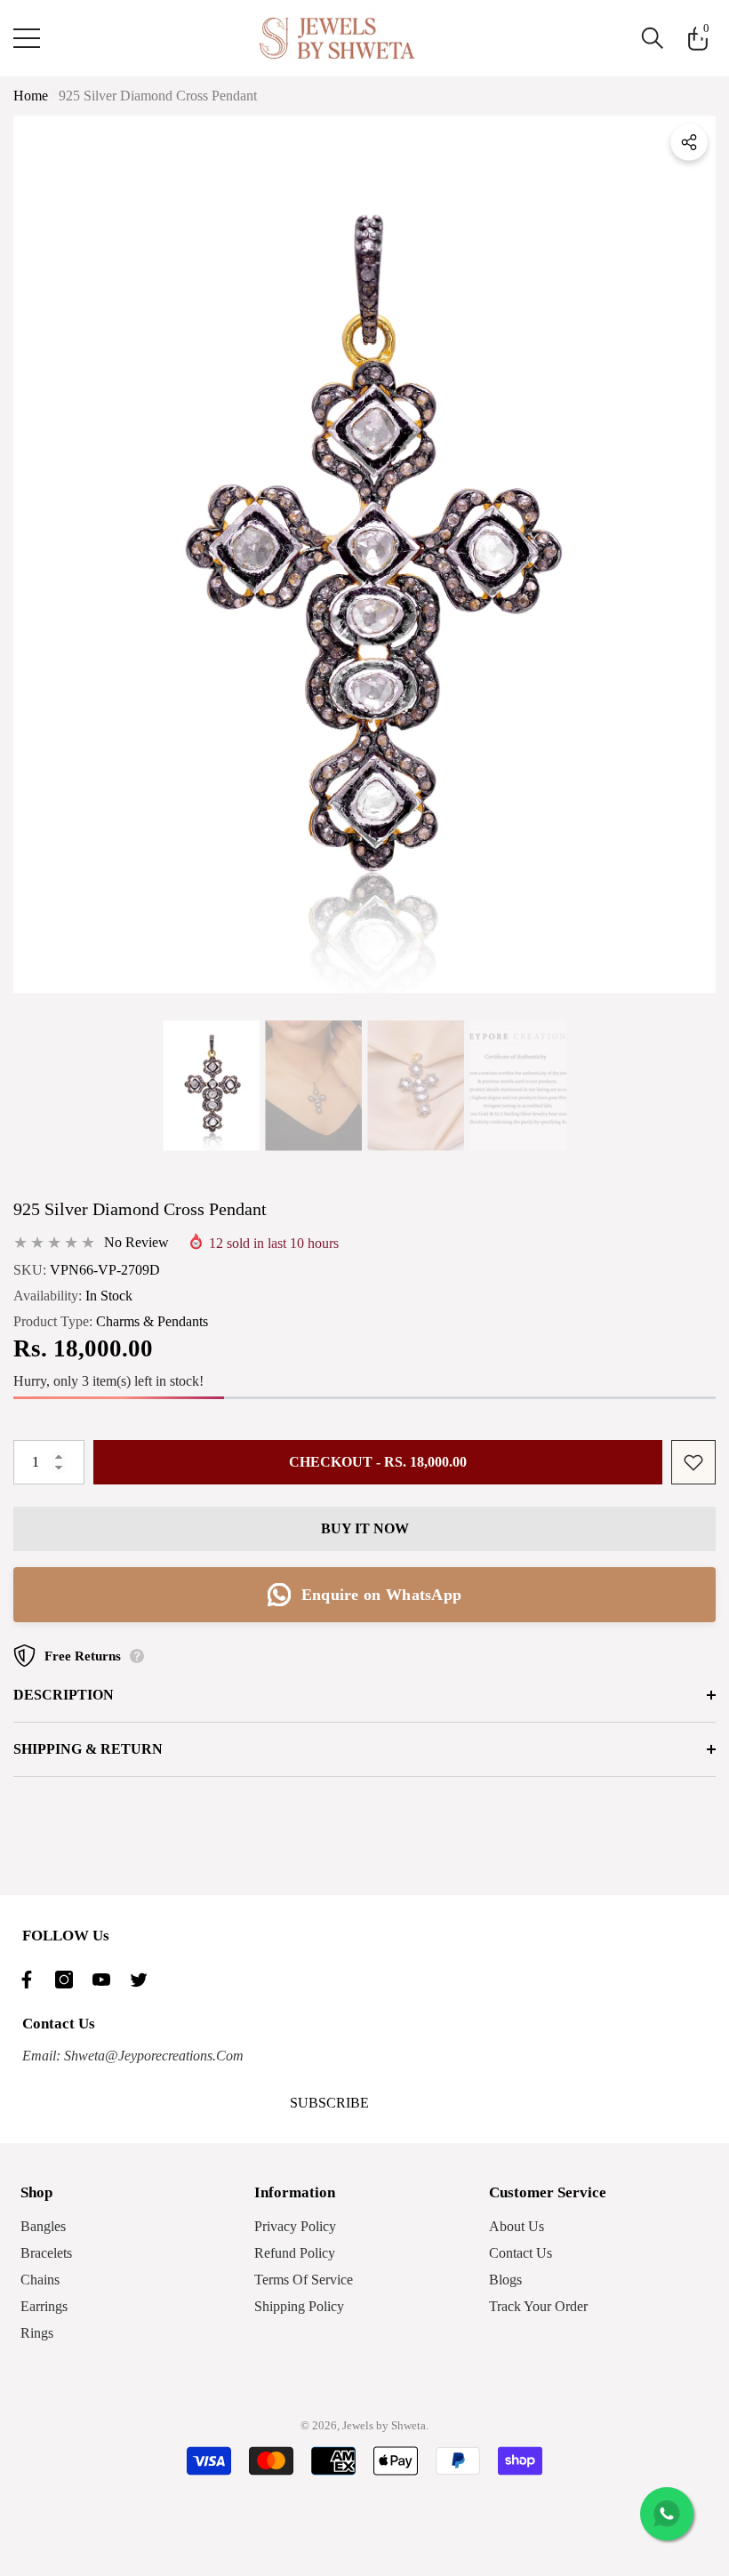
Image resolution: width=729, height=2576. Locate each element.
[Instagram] (68, 1980)
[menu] (27, 38)
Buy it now (365, 1528)
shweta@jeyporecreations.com (152, 2056)
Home (31, 96)
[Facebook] (31, 1980)
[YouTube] (106, 1980)
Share (689, 142)
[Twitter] (143, 1980)
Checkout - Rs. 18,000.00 (378, 1462)
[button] (653, 38)
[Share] (689, 142)
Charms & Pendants (152, 1321)
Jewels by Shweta (384, 2425)
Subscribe (329, 2103)
